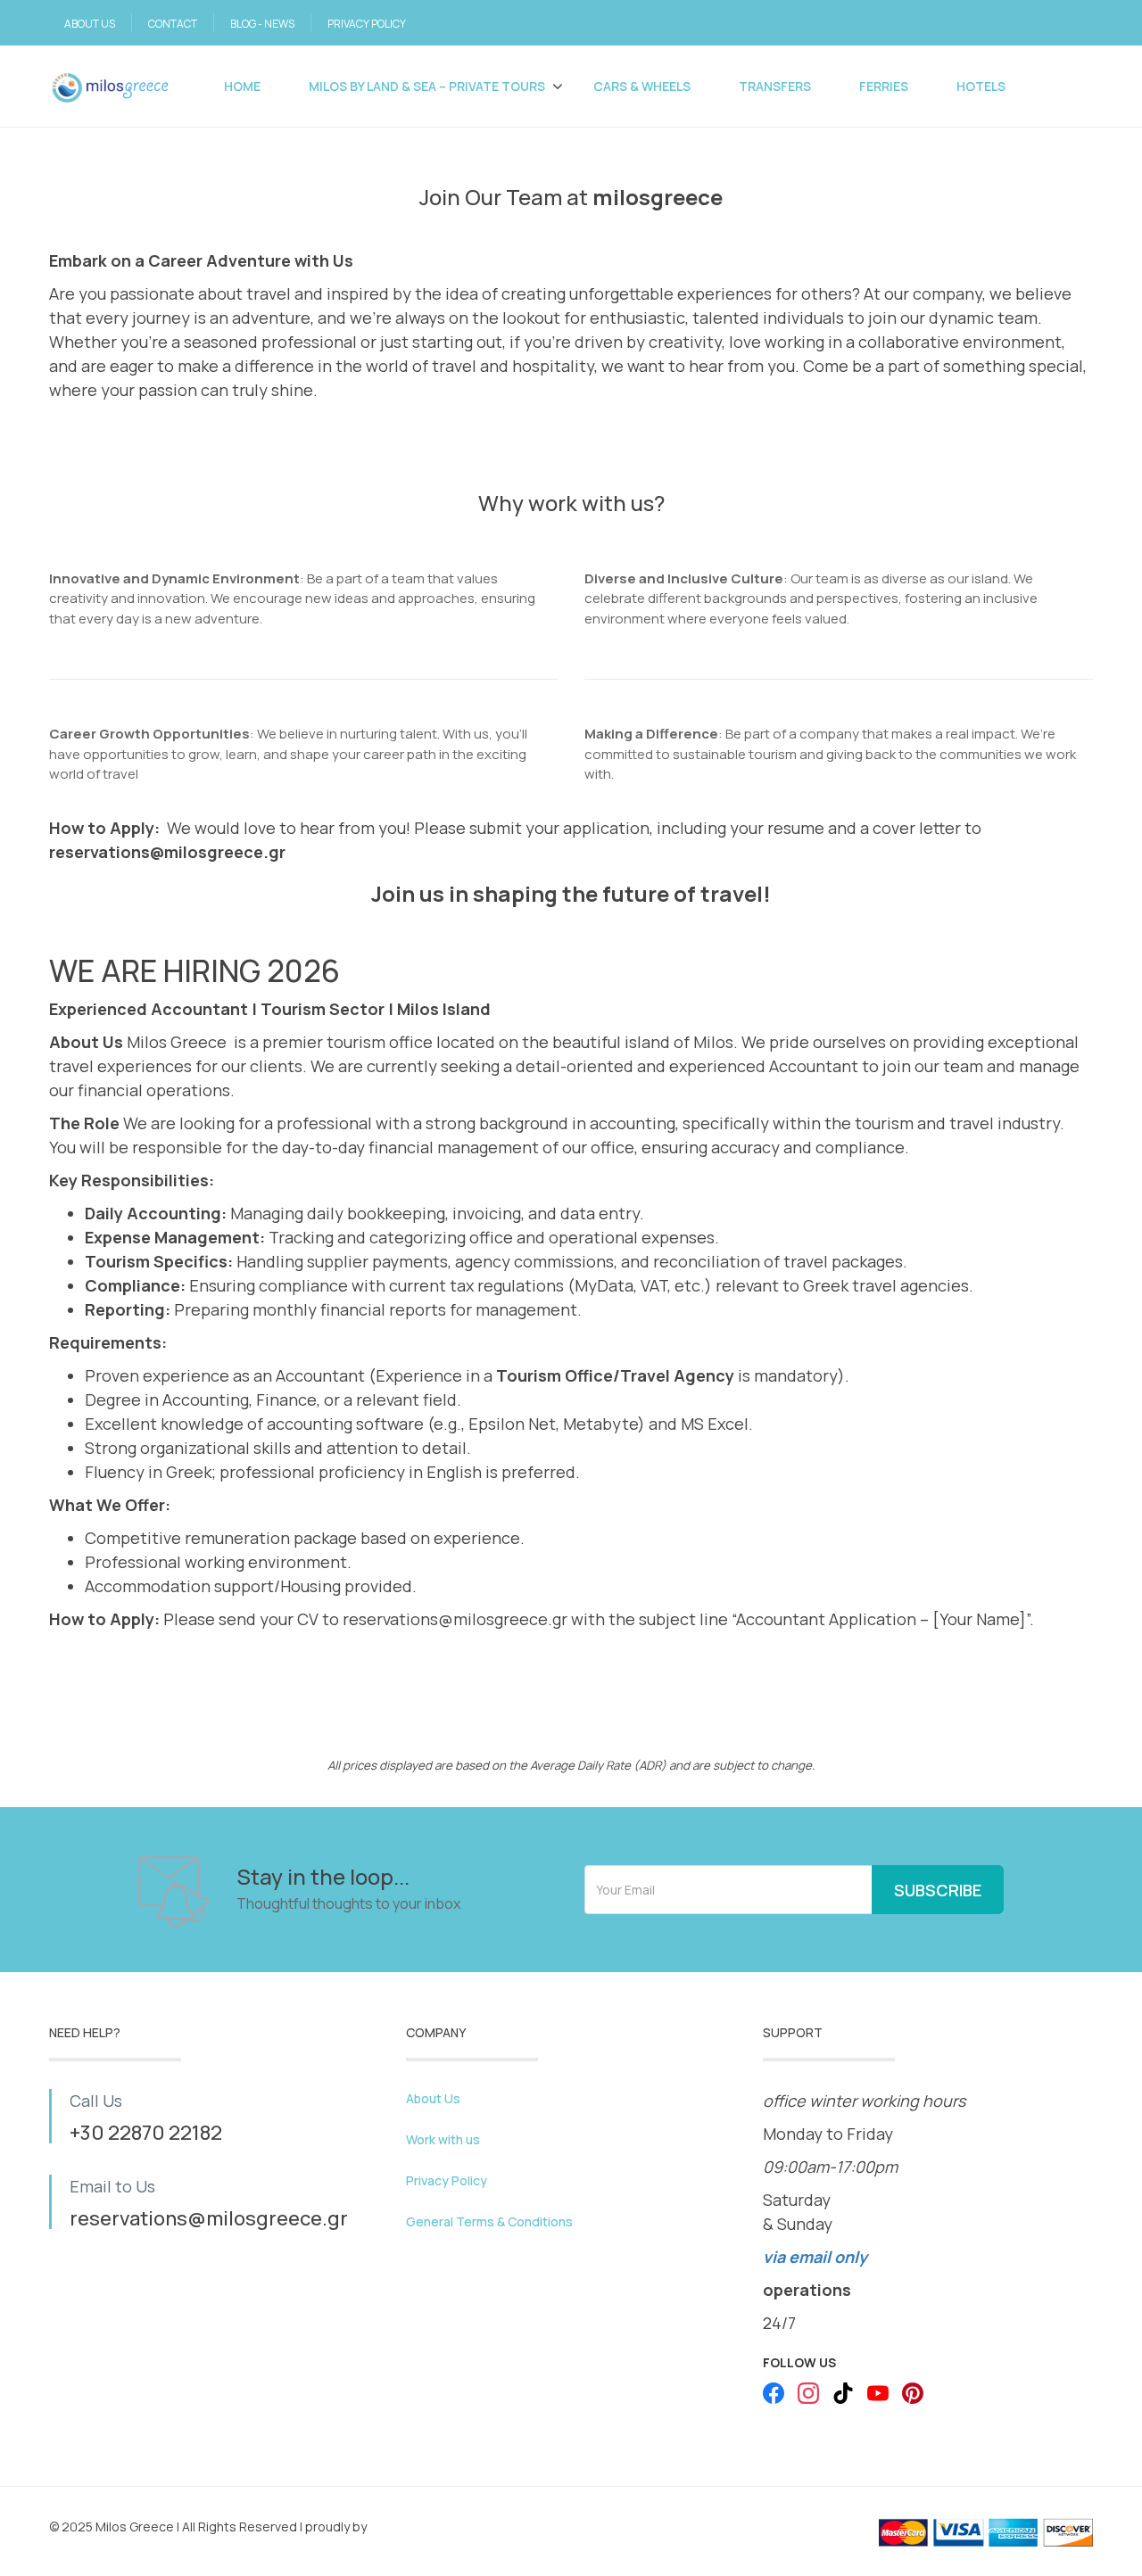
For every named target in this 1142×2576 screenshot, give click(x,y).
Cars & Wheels (642, 86)
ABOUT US (90, 24)
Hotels (981, 86)
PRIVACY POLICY (367, 24)
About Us (433, 2098)
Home (242, 86)
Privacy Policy (447, 2180)
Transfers (775, 86)
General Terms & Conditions (489, 2221)
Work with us (443, 2139)
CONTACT (173, 24)
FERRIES (884, 86)
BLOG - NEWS (262, 24)
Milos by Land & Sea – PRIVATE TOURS (427, 86)
